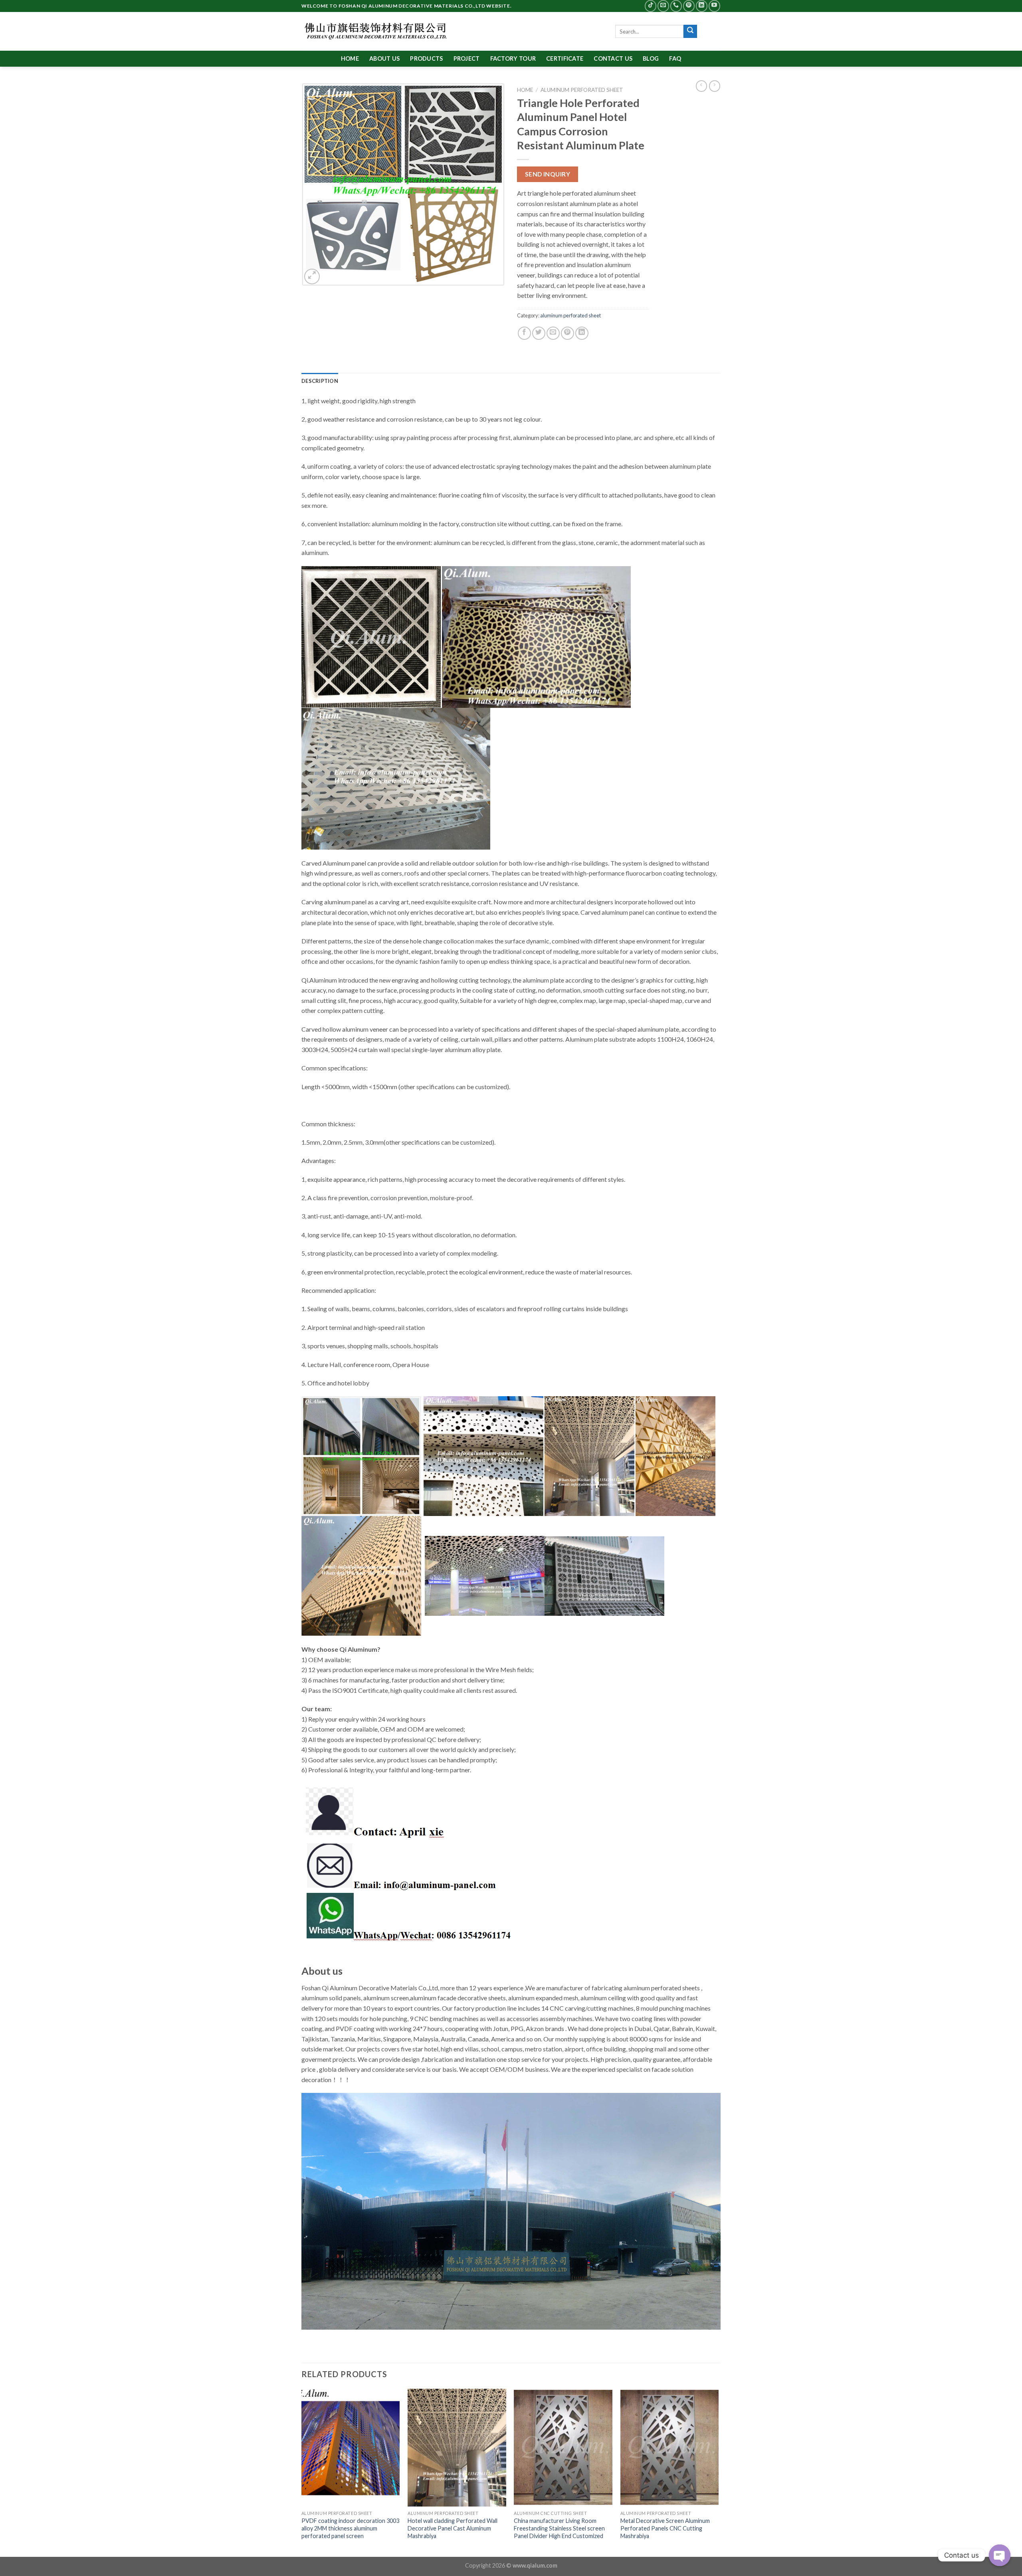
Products (426, 58)
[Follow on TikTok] (651, 6)
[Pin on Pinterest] (567, 333)
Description (320, 381)
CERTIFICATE (565, 58)
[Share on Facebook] (524, 333)
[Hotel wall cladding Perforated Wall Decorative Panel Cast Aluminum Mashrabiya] (457, 2448)
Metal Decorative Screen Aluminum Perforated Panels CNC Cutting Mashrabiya (665, 2528)
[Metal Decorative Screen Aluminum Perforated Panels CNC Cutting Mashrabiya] (670, 2448)
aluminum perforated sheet (582, 90)
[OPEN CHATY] (1000, 2555)
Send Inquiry (548, 174)
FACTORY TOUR (513, 58)
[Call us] (676, 6)
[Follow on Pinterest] (689, 6)
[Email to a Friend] (553, 333)
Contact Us (613, 58)
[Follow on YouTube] (714, 6)
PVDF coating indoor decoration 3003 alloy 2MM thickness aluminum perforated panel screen (350, 2528)
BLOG (651, 58)
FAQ (675, 58)
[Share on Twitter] (539, 333)
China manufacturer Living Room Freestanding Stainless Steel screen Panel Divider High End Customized (559, 2528)
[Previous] (302, 2472)
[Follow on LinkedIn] (702, 6)
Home (350, 58)
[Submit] (690, 32)
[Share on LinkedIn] (582, 333)
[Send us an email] (663, 6)
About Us (384, 58)
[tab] (320, 381)
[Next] (718, 2472)
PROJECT (467, 58)
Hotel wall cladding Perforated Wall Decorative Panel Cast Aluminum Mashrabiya (453, 2528)
